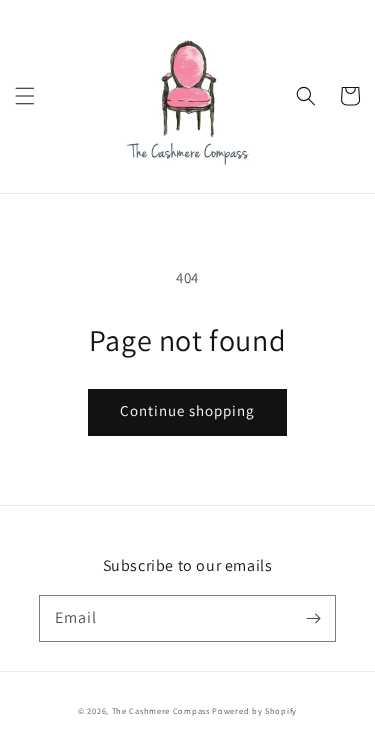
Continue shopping (187, 410)
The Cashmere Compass (161, 710)
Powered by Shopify (254, 710)
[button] (25, 96)
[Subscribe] (313, 618)
